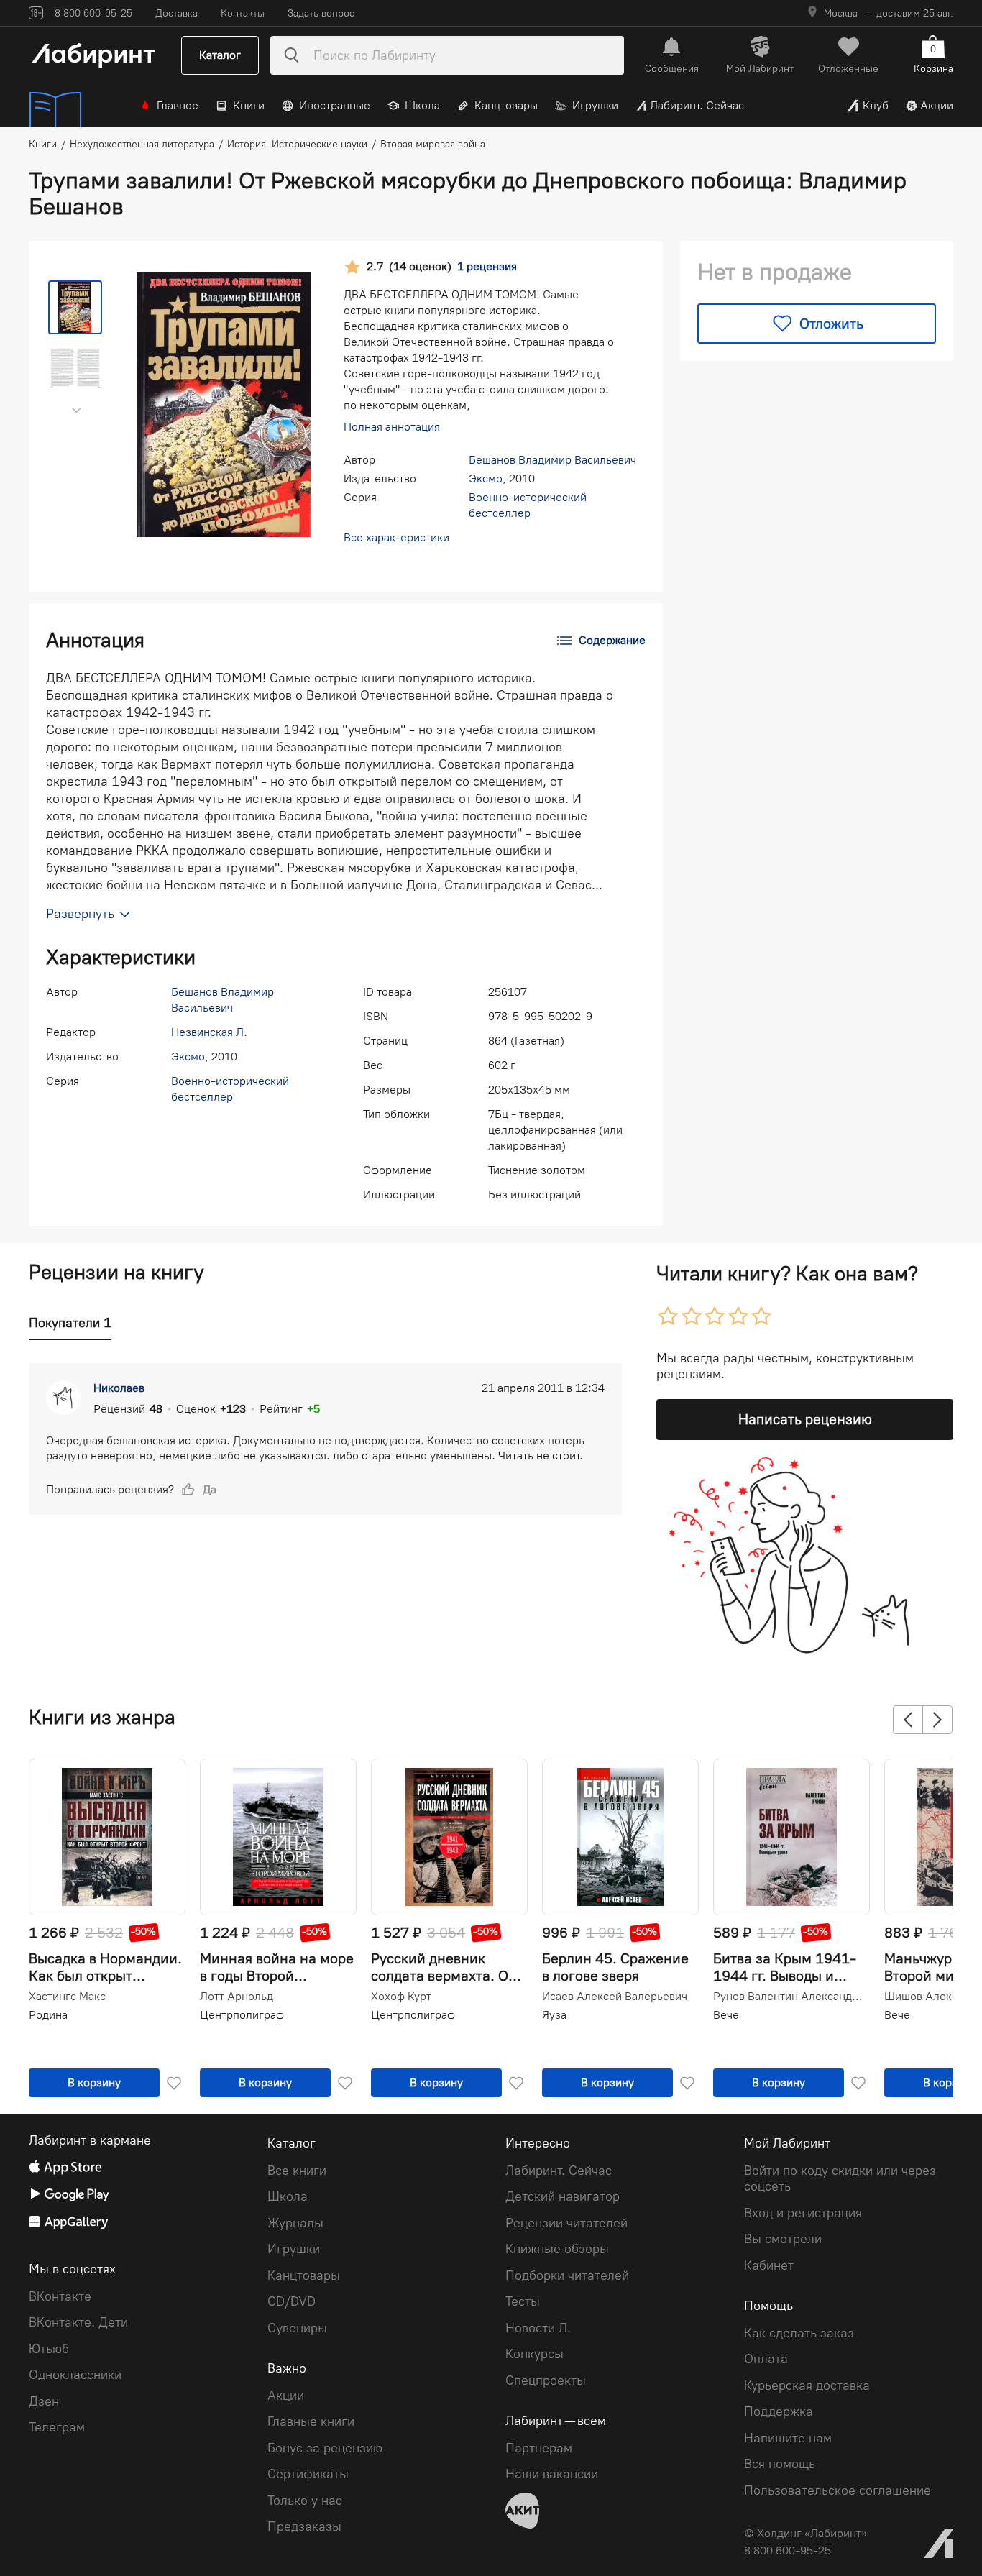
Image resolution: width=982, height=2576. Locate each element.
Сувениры (297, 2328)
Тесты (523, 2301)
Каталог (220, 55)
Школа (422, 105)
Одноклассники (75, 2375)
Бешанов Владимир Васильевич (552, 460)
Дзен (44, 2401)
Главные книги (311, 2421)
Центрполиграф (242, 2015)
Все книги (297, 2171)
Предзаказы (304, 2526)
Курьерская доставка (807, 2385)
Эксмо (486, 478)
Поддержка (779, 2411)
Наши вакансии (552, 2474)
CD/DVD (292, 2301)
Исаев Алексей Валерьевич (615, 1997)
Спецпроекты (546, 2380)
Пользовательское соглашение (838, 2490)
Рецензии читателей (566, 2223)
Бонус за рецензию (325, 2448)
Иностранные (335, 105)
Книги (249, 105)
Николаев (119, 1388)
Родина (48, 2015)
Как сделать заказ (799, 2333)
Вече (726, 2015)
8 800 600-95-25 (788, 2550)
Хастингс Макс (67, 1997)
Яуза (554, 2015)
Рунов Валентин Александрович (790, 1997)
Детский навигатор (563, 2196)
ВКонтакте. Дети (78, 2322)
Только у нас (305, 2501)
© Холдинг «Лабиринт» (806, 2533)
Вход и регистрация (803, 2213)
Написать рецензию (805, 1419)
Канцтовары (506, 105)
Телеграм (57, 2427)
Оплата (766, 2359)
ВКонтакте (60, 2296)
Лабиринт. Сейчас (697, 105)
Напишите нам (788, 2438)
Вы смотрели (783, 2239)
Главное (178, 105)
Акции (937, 105)
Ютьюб (49, 2349)
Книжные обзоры (557, 2249)
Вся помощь (780, 2464)
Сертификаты (308, 2474)
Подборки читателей (567, 2275)
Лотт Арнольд (237, 1997)
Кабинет (769, 2265)
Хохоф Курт (401, 1997)
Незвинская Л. (209, 1032)
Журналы (295, 2223)
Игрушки (595, 105)
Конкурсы (534, 2354)
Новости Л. (538, 2328)
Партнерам (539, 2448)
